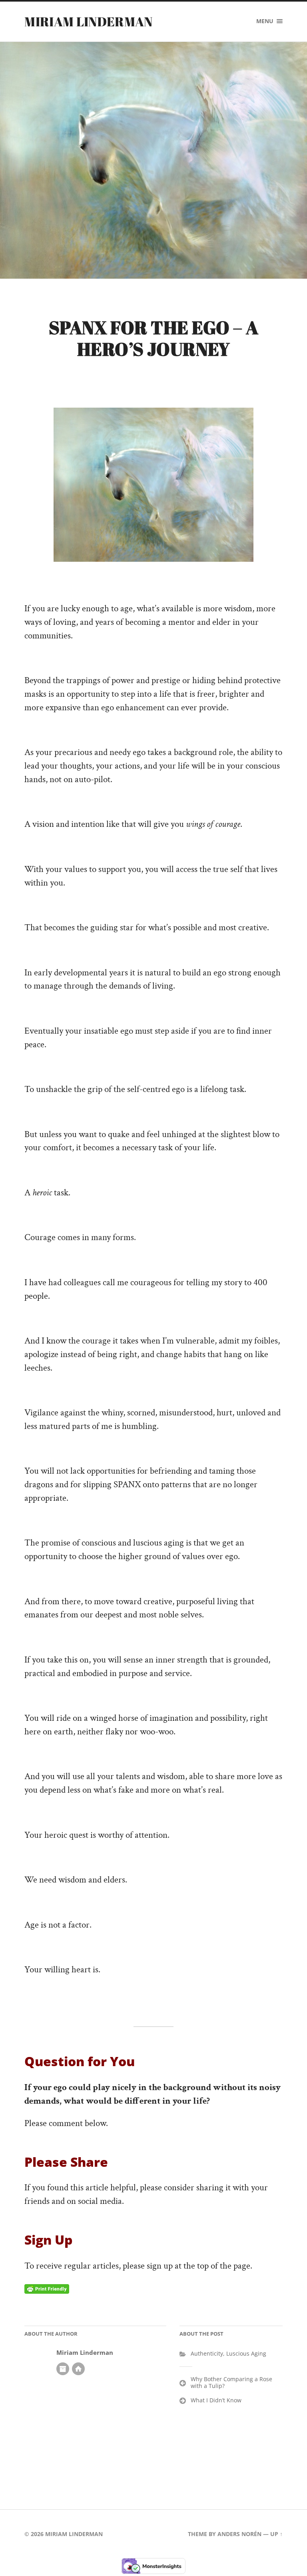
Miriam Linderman (88, 21)
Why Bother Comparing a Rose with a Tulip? (231, 2382)
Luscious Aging (246, 2353)
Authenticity (207, 2353)
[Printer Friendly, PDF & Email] (47, 2289)
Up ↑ (276, 2534)
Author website (78, 2369)
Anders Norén (239, 2534)
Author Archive (63, 2369)
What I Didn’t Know (216, 2400)
